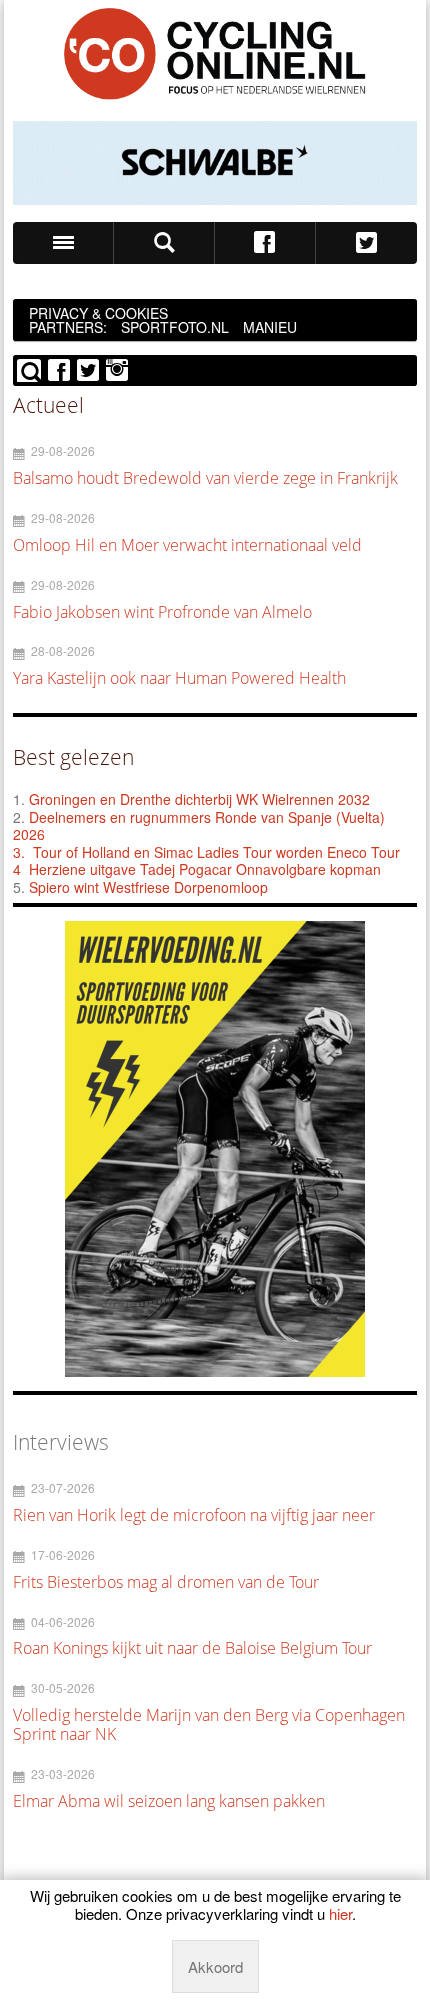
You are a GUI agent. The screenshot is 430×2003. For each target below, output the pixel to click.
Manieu (270, 327)
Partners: (68, 327)
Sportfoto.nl (175, 327)
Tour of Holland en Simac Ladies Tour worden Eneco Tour (216, 852)
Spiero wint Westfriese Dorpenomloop (148, 887)
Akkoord (215, 1966)
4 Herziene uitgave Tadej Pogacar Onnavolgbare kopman (197, 869)
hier (340, 1913)
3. (19, 852)
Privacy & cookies (98, 313)
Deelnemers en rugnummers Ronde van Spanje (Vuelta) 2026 (199, 826)
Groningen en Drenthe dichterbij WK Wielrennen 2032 (199, 799)
